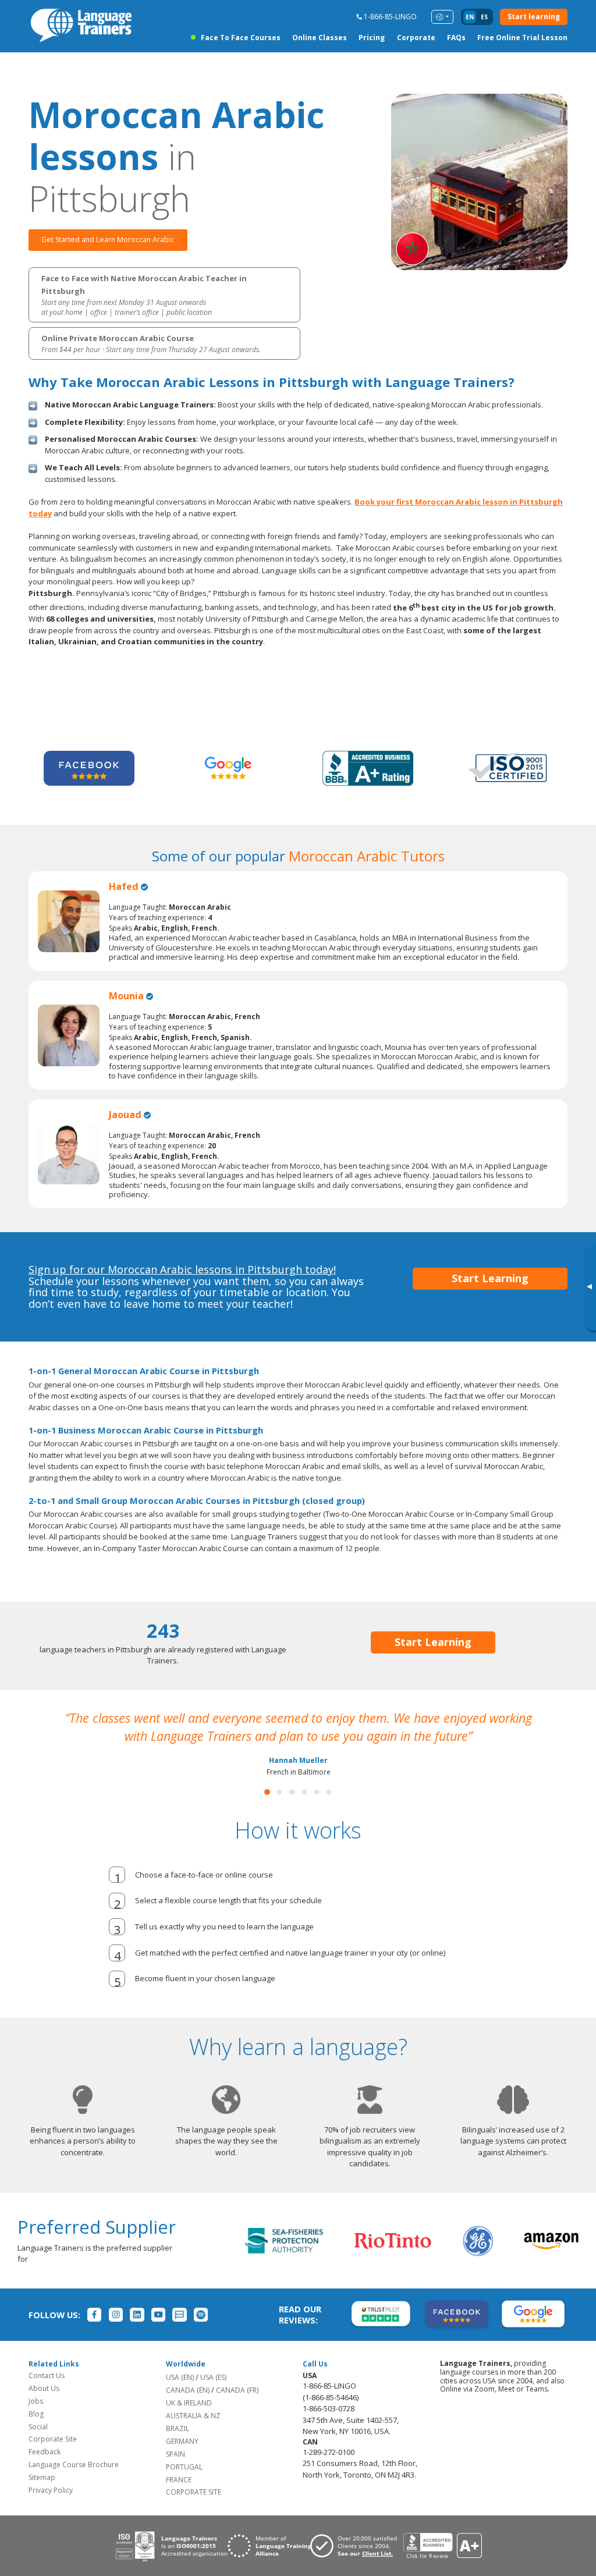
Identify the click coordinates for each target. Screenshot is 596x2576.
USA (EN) (180, 2395)
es (484, 17)
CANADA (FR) (237, 2408)
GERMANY (182, 2459)
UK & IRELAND (189, 2421)
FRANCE (179, 2498)
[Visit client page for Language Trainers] (357, 2564)
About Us (44, 2406)
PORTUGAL (184, 2485)
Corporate (416, 38)
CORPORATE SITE (194, 2510)
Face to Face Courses (240, 38)
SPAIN (175, 2472)
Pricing (372, 38)
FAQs (456, 38)
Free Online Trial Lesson (522, 38)
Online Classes (320, 38)
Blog (36, 2432)
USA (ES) (213, 2395)
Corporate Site (53, 2457)
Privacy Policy (51, 2508)
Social (38, 2445)
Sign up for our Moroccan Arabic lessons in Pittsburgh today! (182, 1269)
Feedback (45, 2470)
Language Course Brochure (74, 2483)
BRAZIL (178, 2447)
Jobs (36, 2419)
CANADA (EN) (188, 2408)
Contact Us (47, 2394)
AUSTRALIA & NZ (193, 2434)
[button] (267, 1810)
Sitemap (42, 2495)
